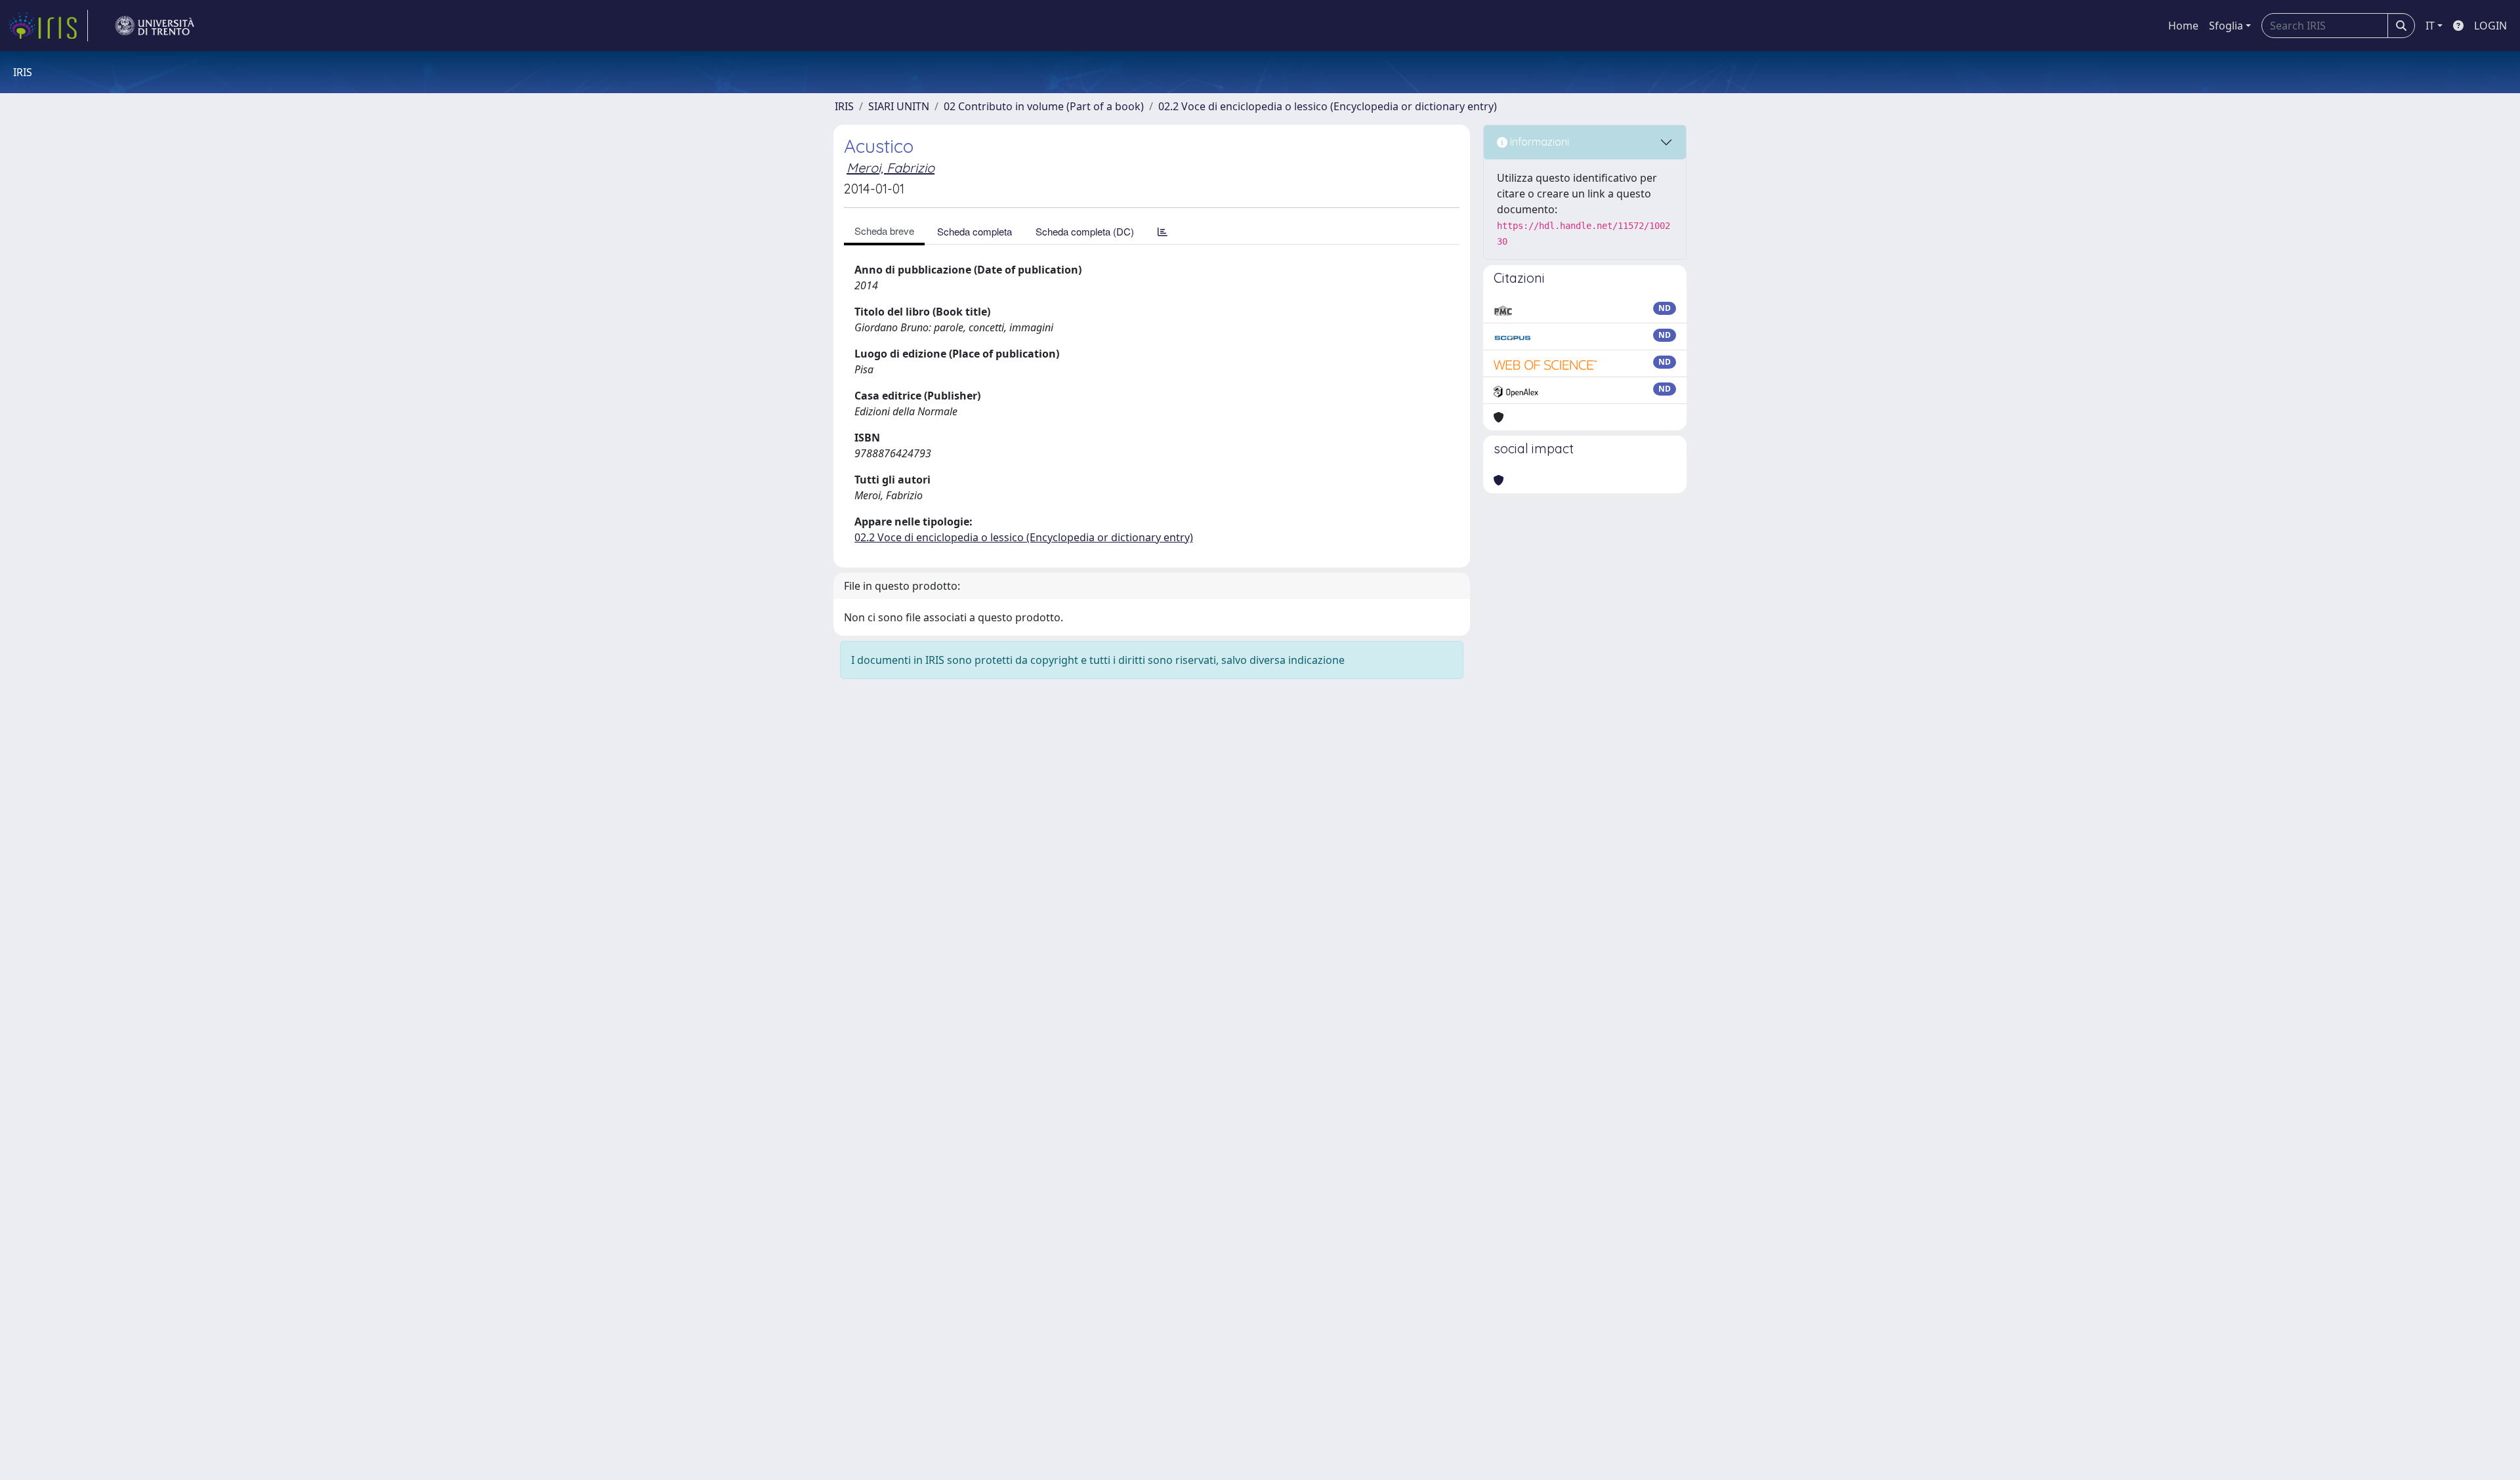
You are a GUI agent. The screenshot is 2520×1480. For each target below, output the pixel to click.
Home (2183, 26)
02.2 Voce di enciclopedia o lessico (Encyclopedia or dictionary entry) (1328, 106)
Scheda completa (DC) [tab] (1085, 231)
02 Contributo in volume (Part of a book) (1044, 106)
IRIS (844, 106)
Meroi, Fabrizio (891, 168)
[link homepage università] (155, 26)
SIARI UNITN (899, 106)
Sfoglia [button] (2226, 26)
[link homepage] (48, 26)
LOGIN (2490, 26)
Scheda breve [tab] (884, 231)
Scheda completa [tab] (975, 231)
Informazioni (1538, 142)
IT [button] (2430, 26)
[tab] (1163, 231)
